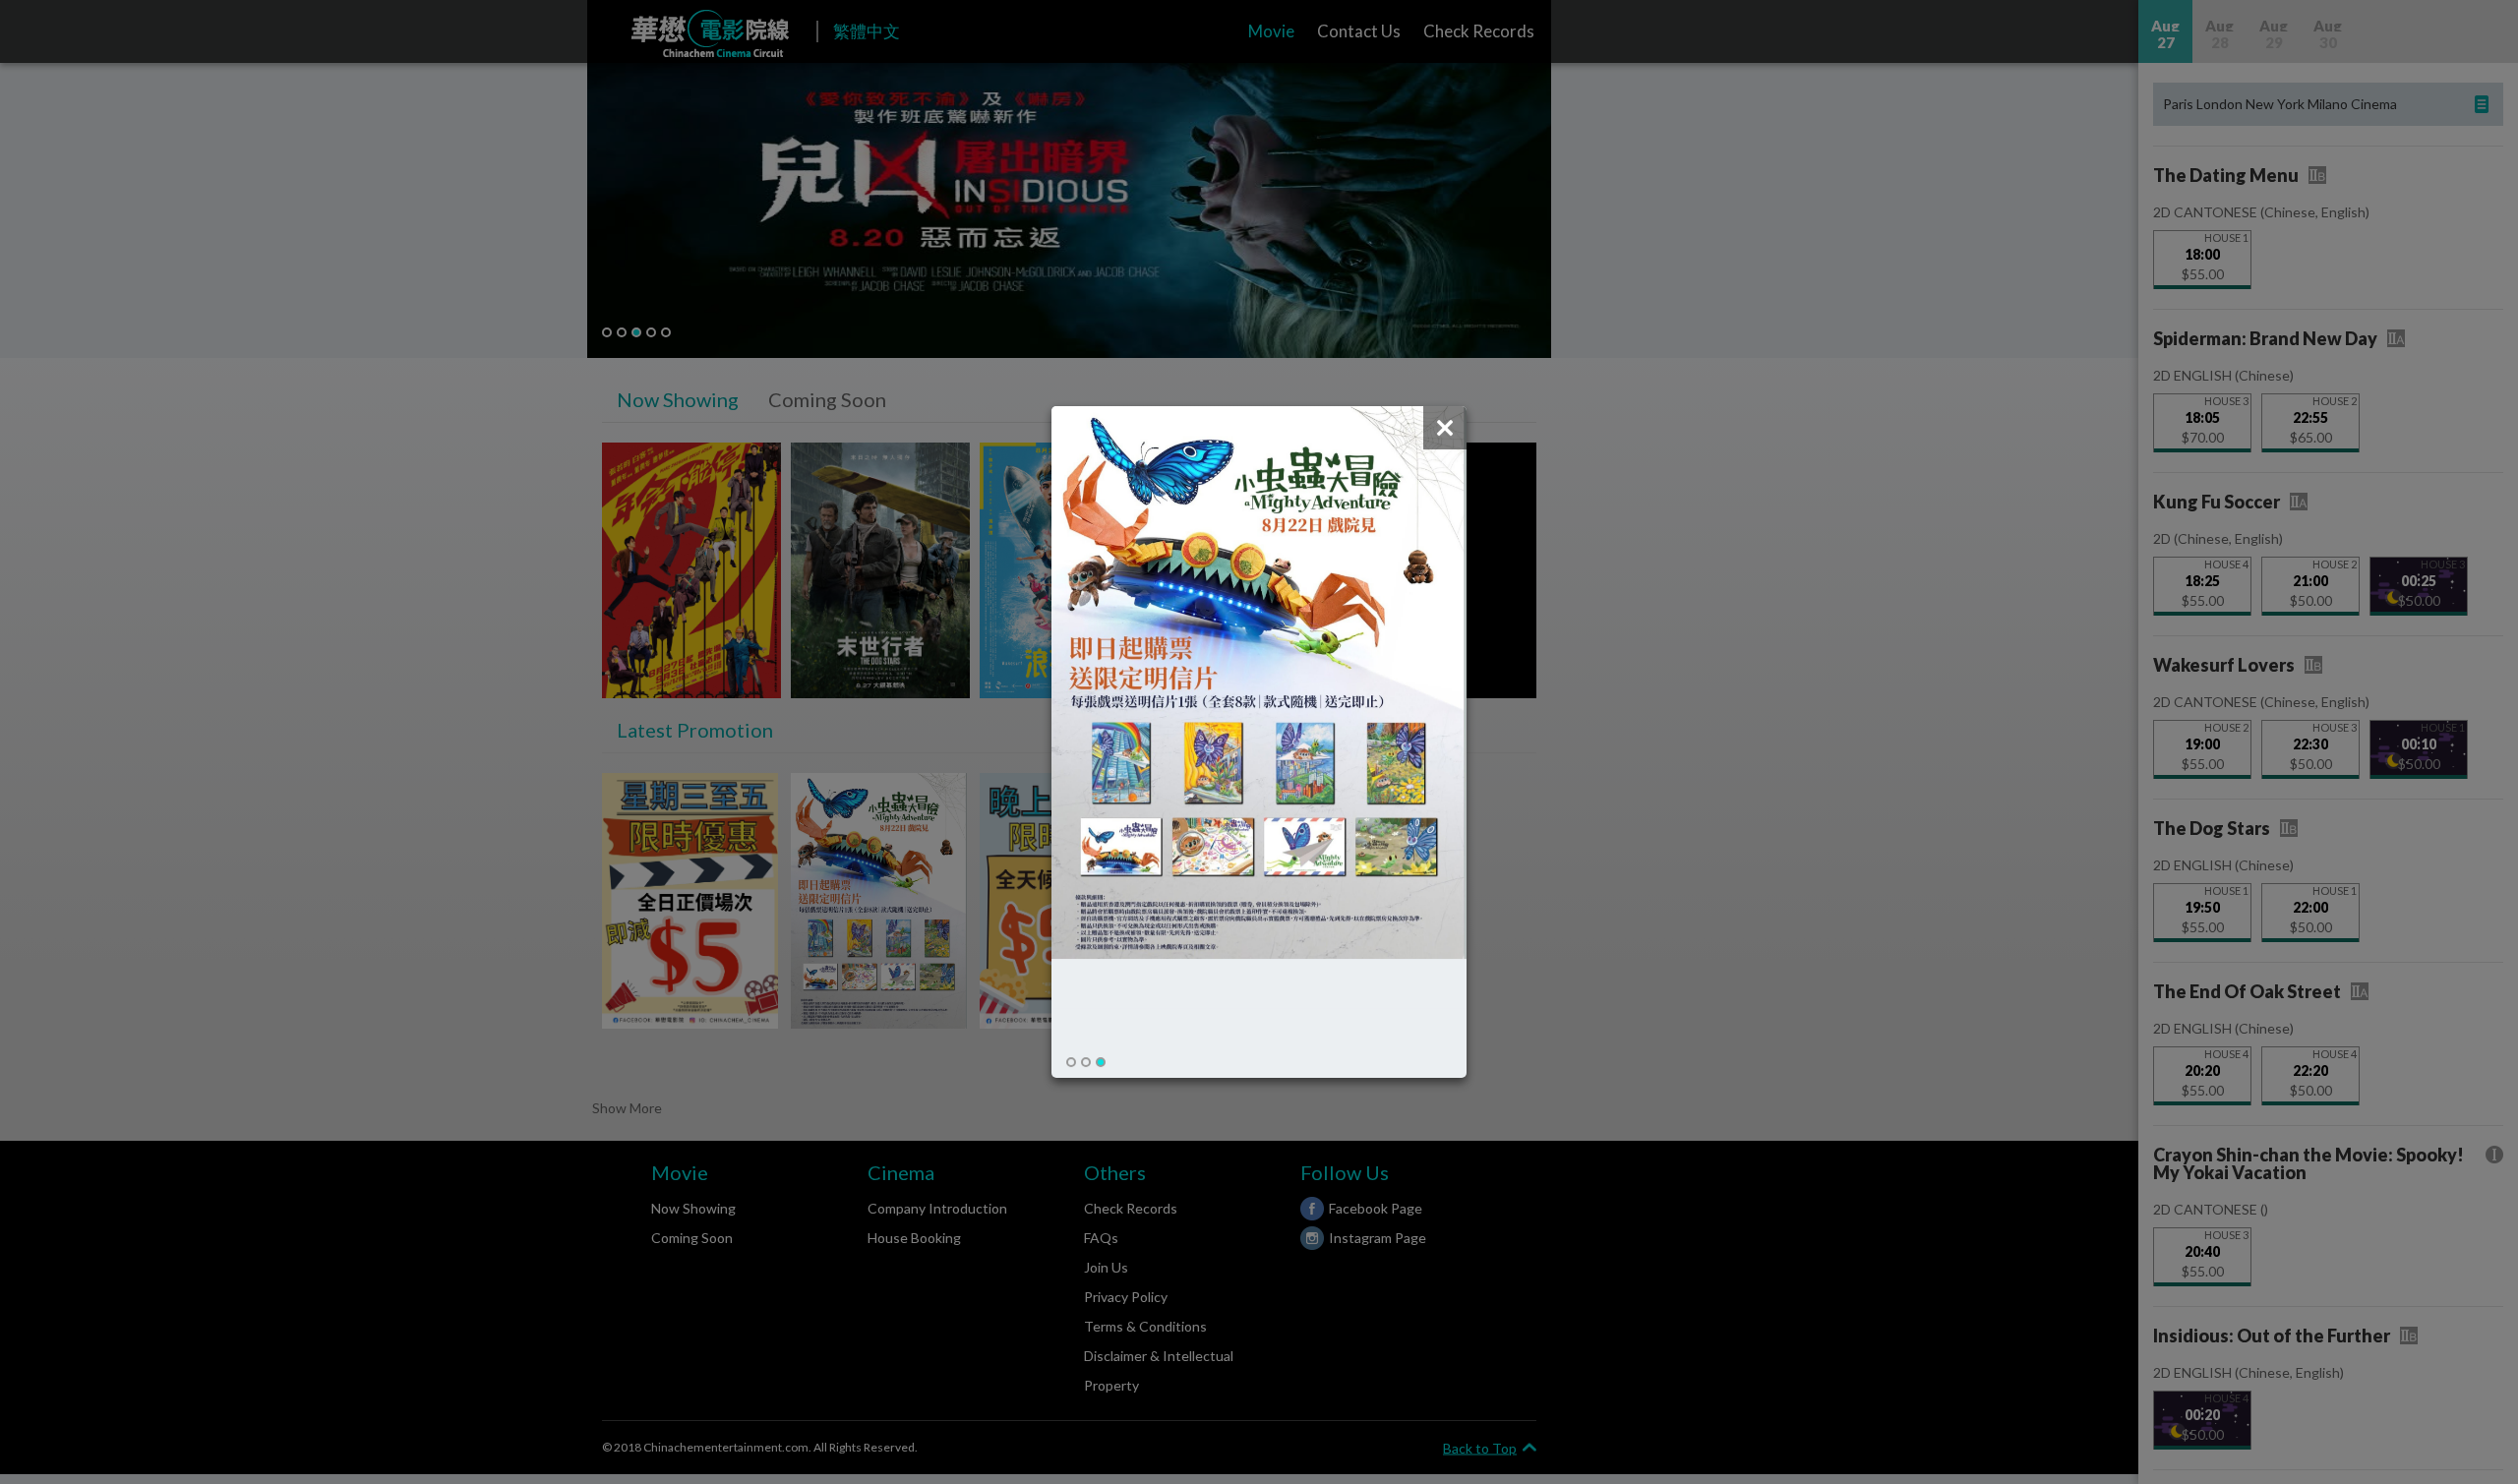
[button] (1071, 1062)
